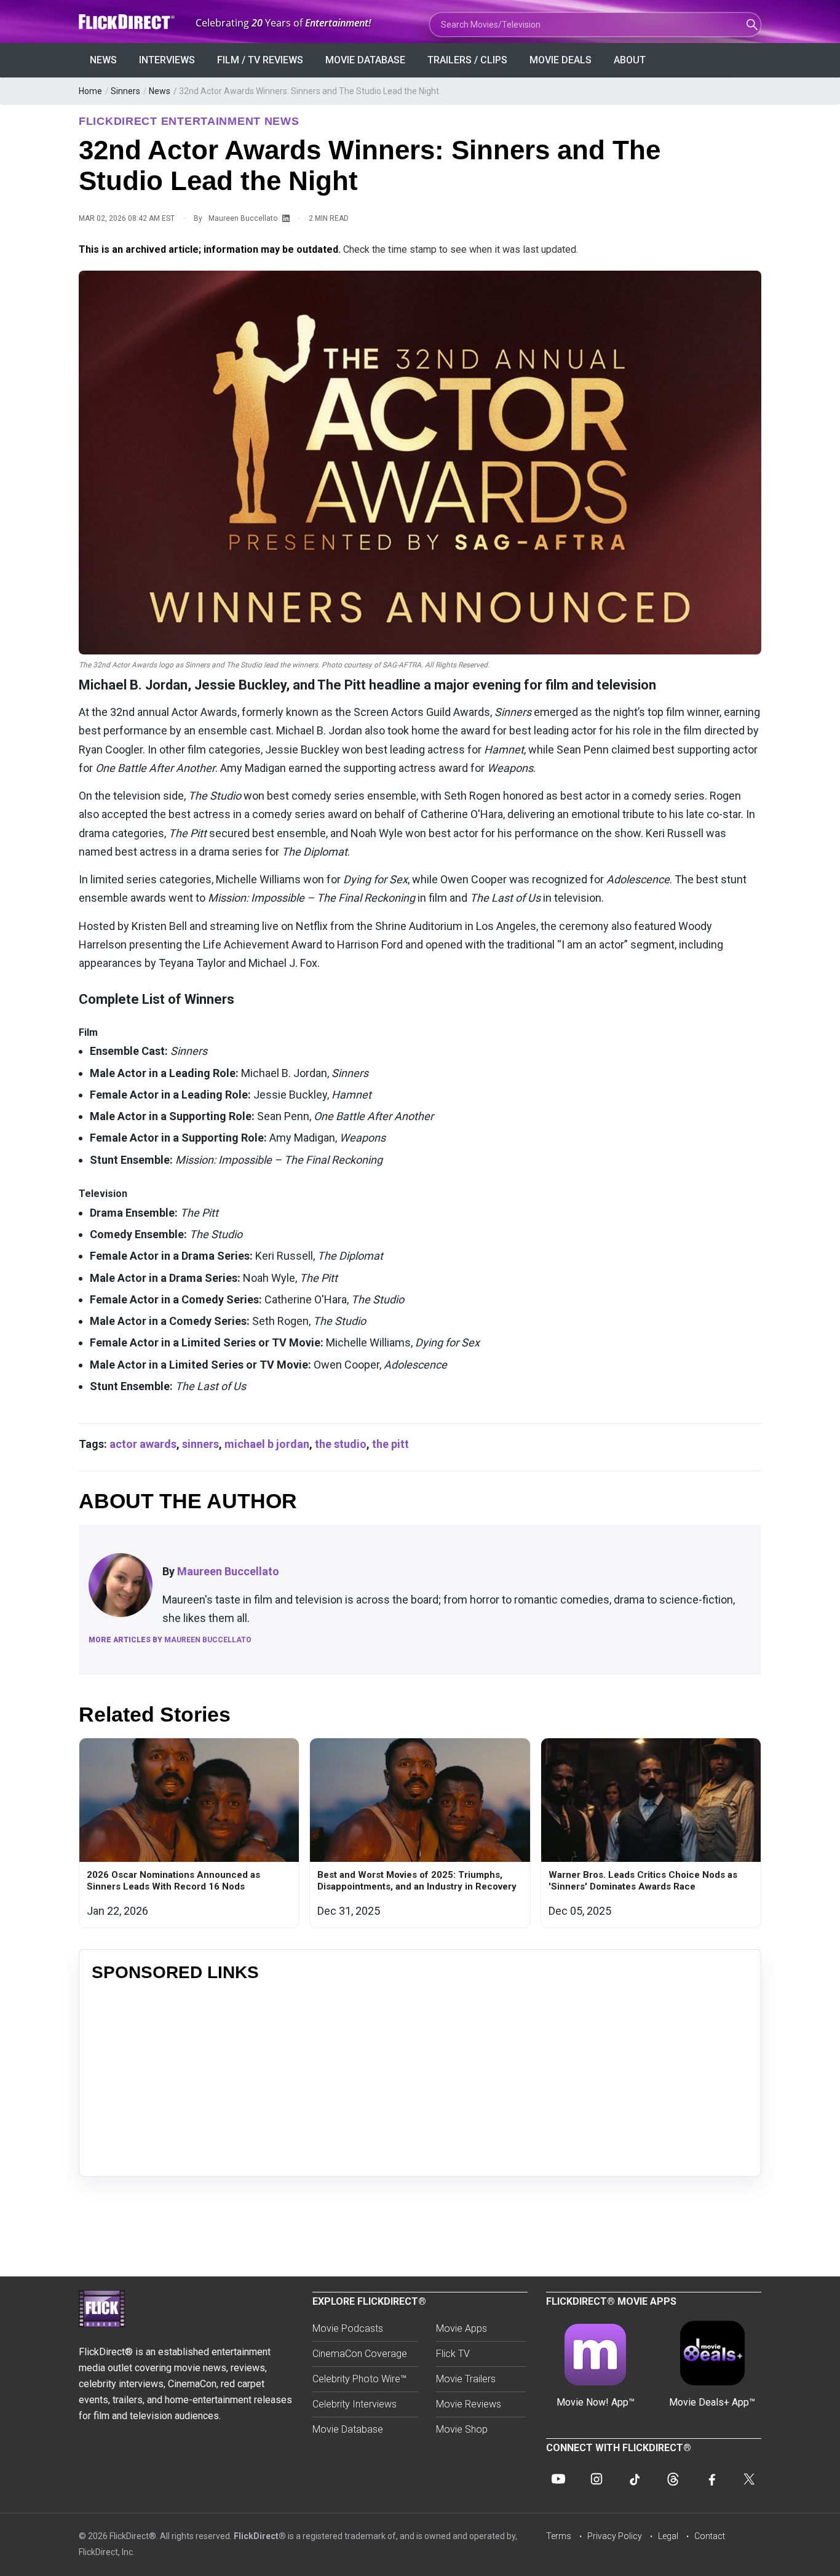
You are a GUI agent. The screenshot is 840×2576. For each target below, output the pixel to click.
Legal (668, 2536)
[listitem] (189, 1833)
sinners (200, 1444)
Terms (559, 2536)
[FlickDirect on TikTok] (635, 2479)
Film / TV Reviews (260, 60)
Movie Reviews (469, 2404)
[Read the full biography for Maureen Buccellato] (121, 1585)
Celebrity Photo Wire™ (359, 2379)
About (630, 60)
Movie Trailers (466, 2379)
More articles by (170, 1640)
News (103, 60)
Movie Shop (462, 2429)
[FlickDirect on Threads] (673, 2479)
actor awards (143, 1444)
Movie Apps (462, 2328)
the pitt (390, 1444)
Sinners (125, 91)
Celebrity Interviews (355, 2404)
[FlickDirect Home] (128, 22)
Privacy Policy (615, 2536)
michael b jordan (267, 1444)
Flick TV (453, 2354)
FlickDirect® (260, 2536)
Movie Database (365, 60)
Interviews (167, 60)
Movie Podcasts (348, 2328)
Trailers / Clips (467, 60)
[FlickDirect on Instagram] (596, 2479)
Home (90, 91)
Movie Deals (561, 60)
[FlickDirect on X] (749, 2479)
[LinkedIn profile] (286, 219)
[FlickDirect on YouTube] (558, 2479)
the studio (341, 1444)
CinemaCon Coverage (360, 2354)
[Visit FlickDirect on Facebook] (711, 2479)
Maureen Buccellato (243, 218)
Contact (710, 2536)
